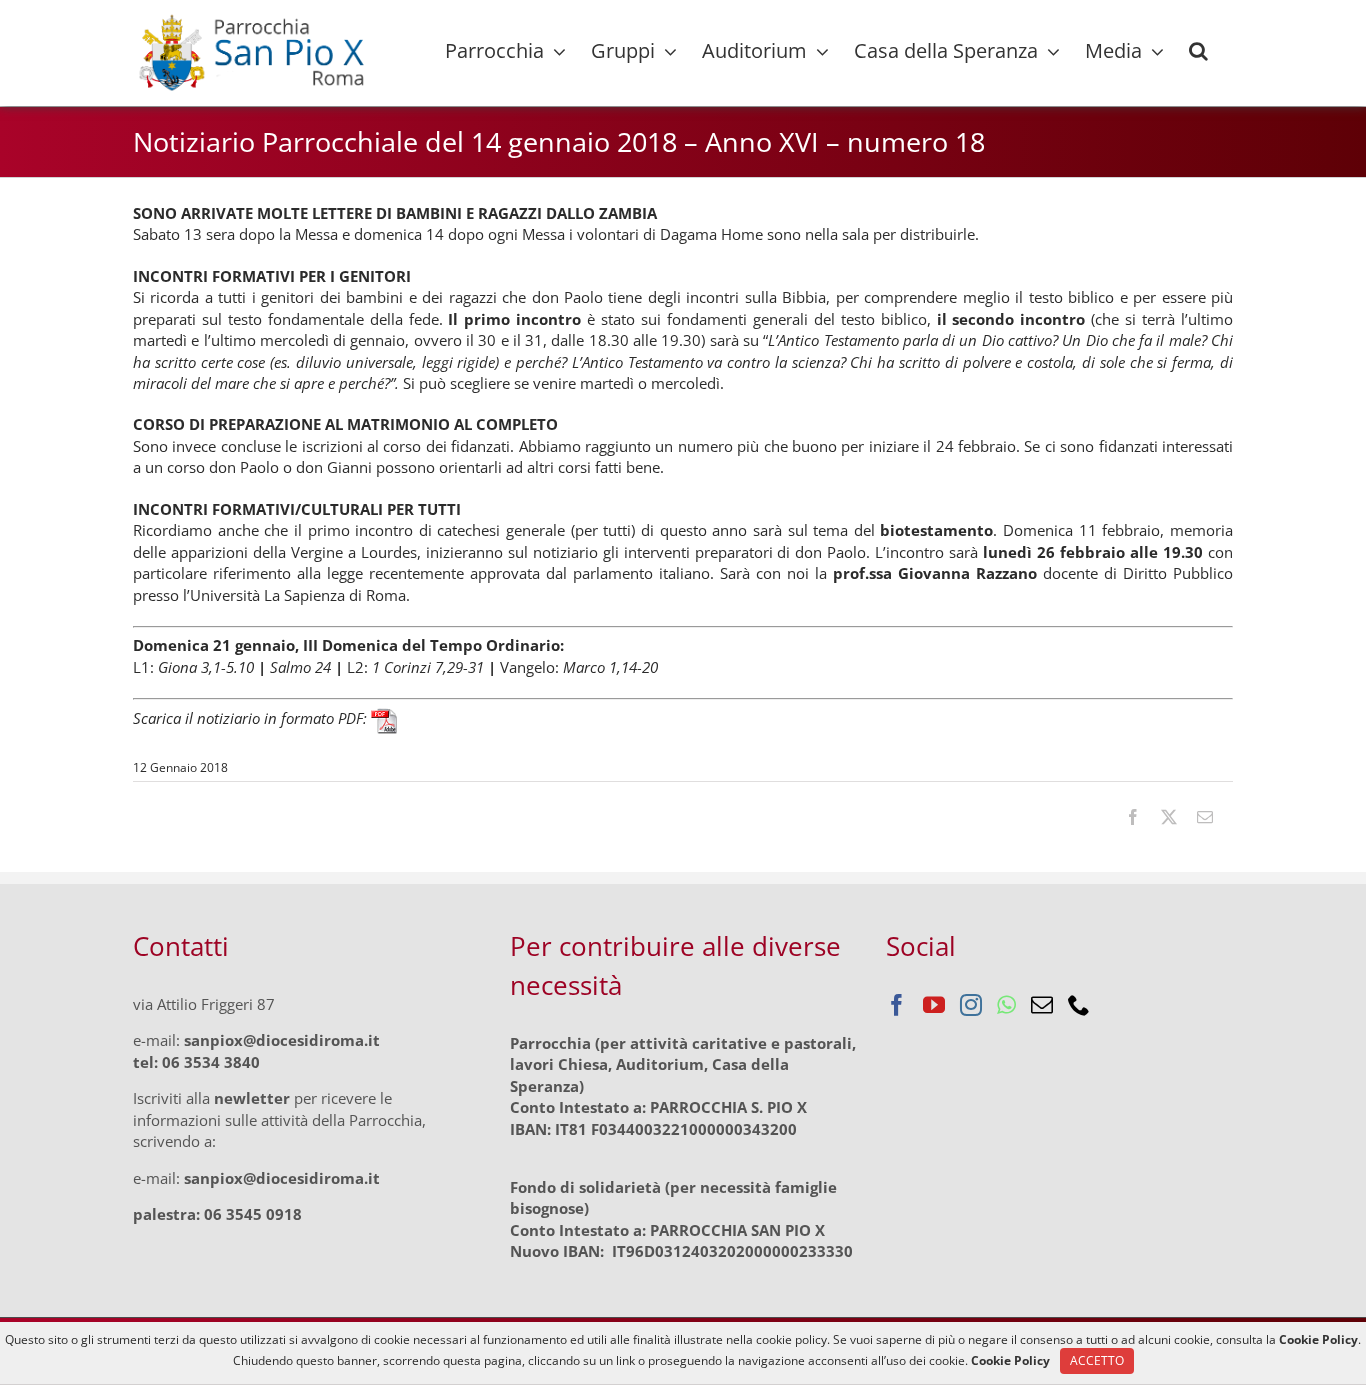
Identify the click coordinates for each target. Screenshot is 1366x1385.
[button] (1198, 51)
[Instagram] (971, 1005)
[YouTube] (934, 1005)
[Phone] (1079, 1005)
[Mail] (1042, 1005)
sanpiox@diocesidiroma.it (282, 1040)
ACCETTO (1097, 1360)
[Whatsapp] (1006, 1005)
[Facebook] (897, 1005)
